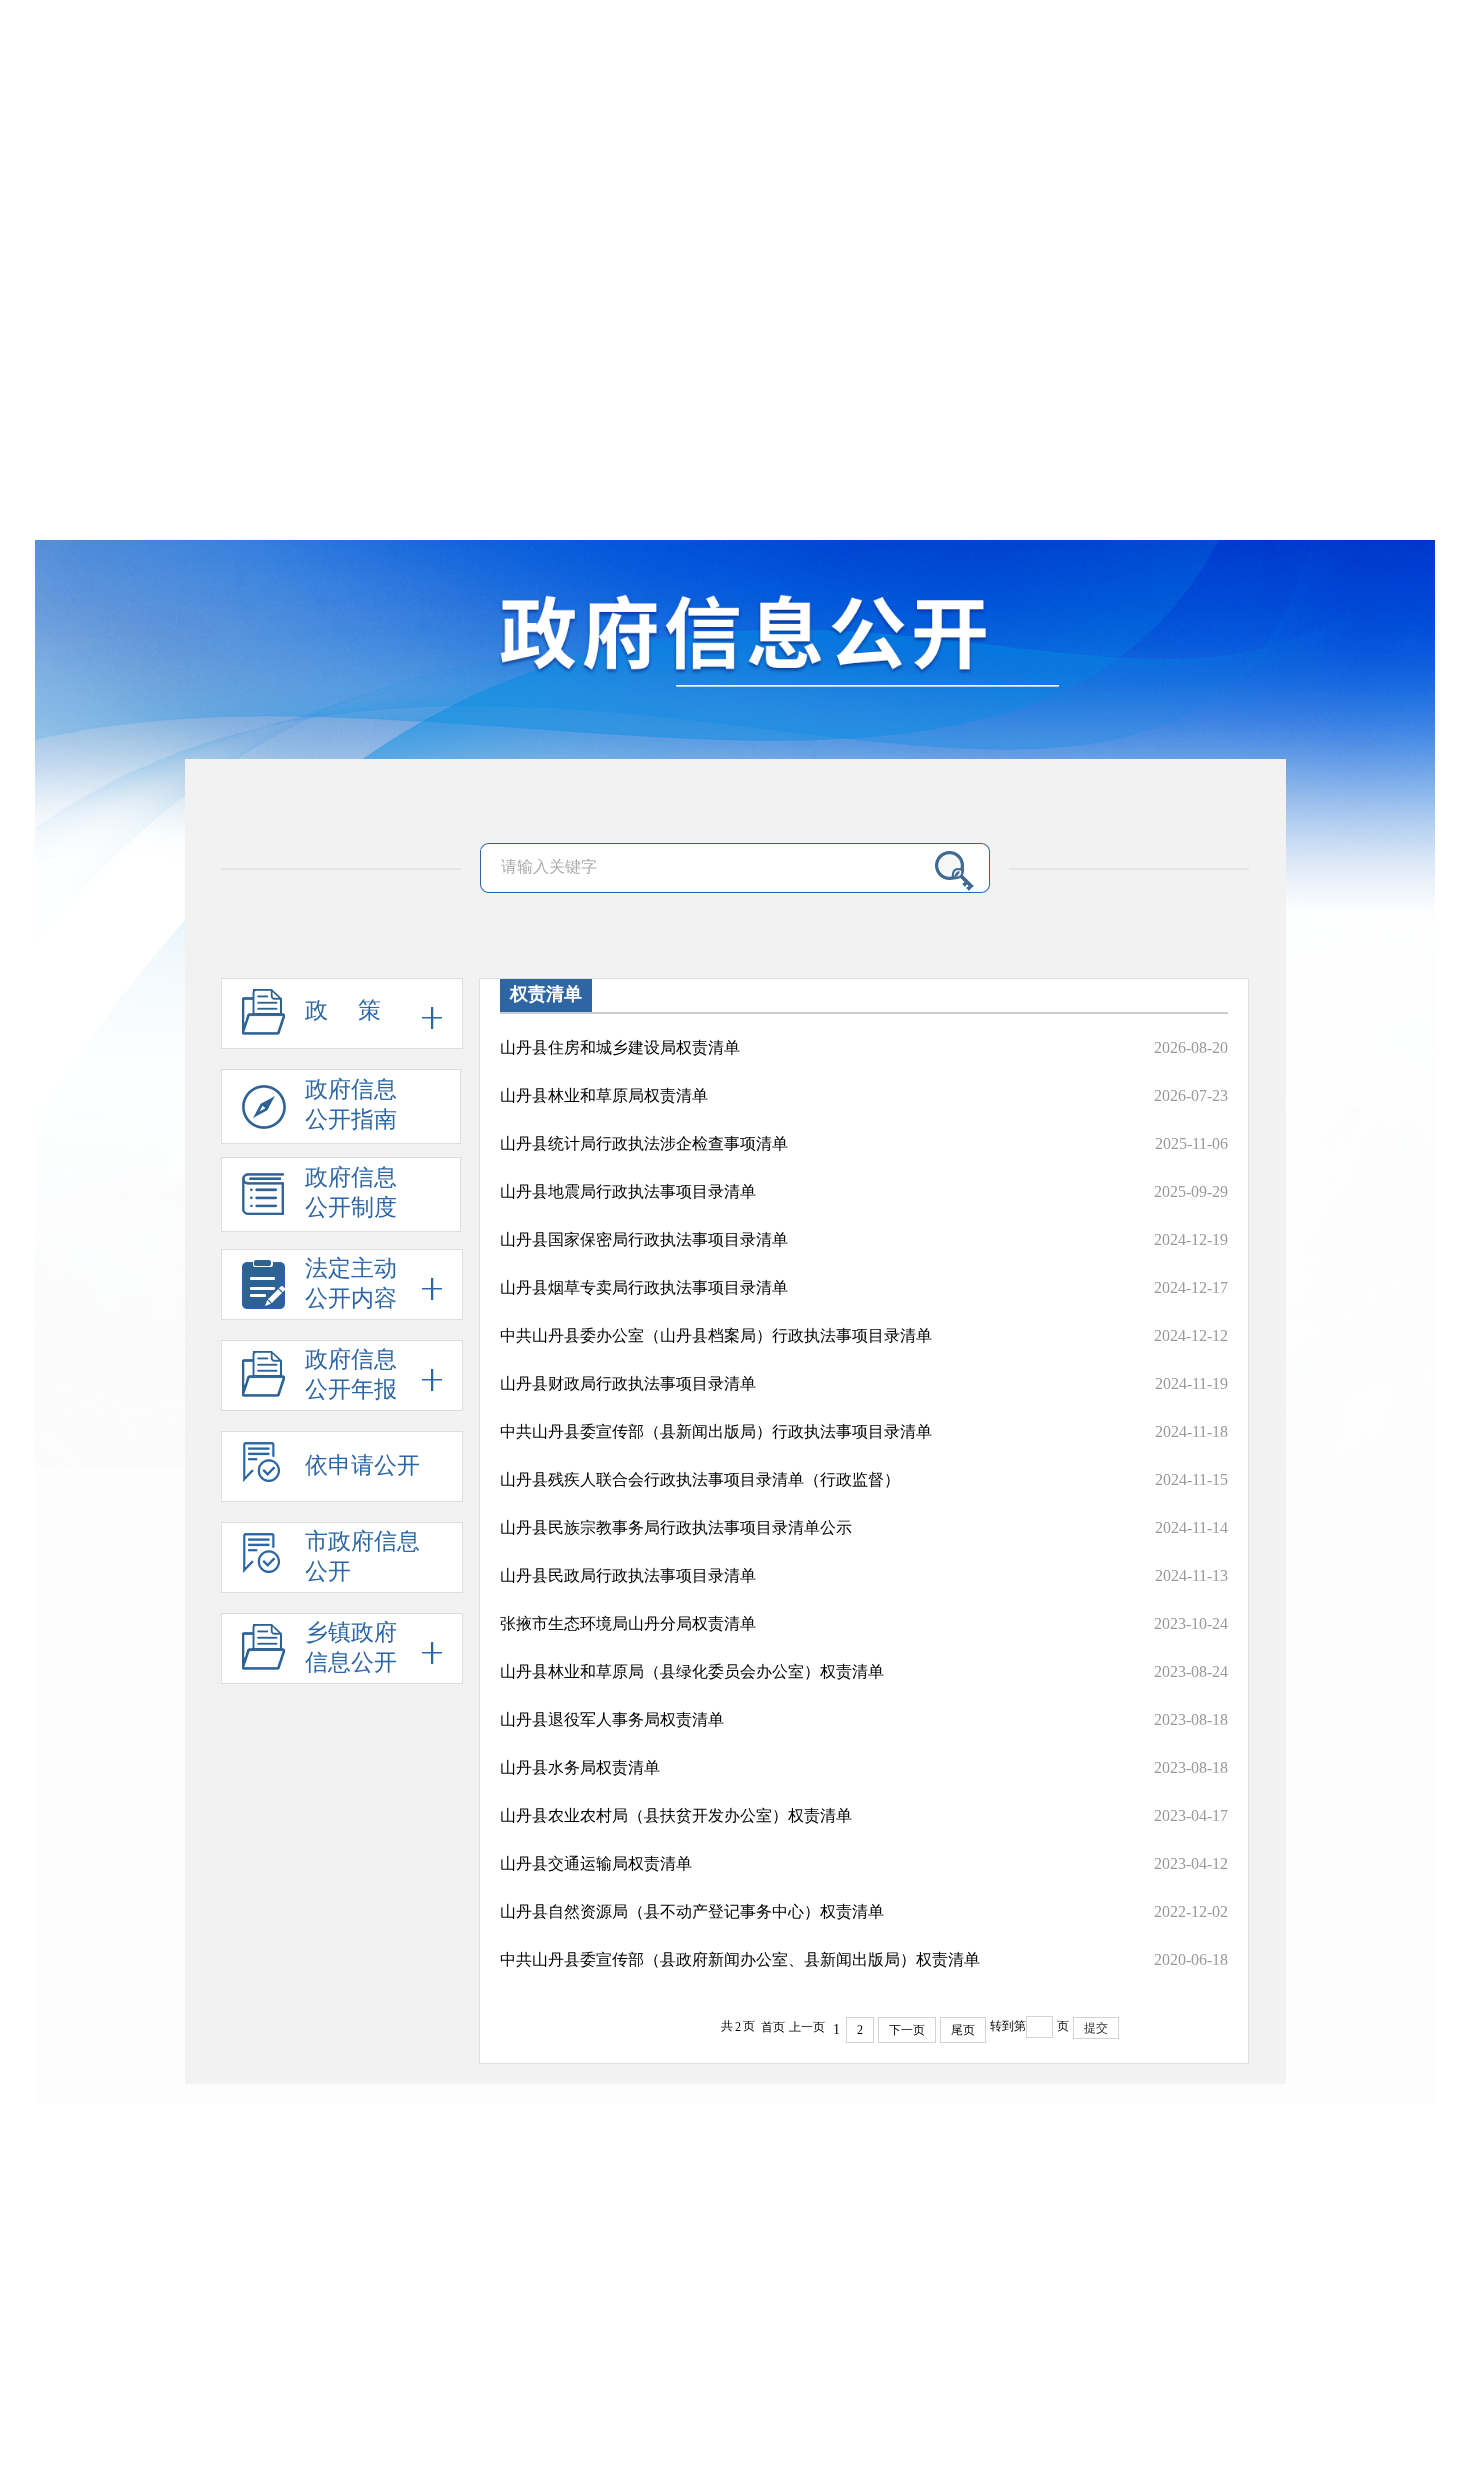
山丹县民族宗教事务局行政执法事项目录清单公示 (676, 1527)
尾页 (963, 2030)
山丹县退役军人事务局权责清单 (612, 1719)
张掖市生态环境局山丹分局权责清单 (628, 1623)
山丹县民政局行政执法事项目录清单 (628, 1575)
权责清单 (546, 994)
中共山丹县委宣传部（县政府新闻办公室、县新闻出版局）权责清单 (740, 1959)
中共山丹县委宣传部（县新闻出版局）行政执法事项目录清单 (716, 1431)
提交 (1096, 2028)
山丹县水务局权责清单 (580, 1767)
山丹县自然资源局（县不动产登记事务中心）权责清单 (692, 1911)
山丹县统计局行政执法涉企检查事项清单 (644, 1143)
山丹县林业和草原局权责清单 (604, 1095)
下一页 (907, 2030)
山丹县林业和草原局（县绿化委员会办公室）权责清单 (692, 1671)
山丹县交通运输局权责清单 (596, 1863)
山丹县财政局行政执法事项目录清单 (628, 1383)
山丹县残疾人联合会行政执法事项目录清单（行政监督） (700, 1479)
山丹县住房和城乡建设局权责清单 (620, 1047)
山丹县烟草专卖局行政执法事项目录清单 (644, 1287)
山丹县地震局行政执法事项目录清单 (628, 1191)
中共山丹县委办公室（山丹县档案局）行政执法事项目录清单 (716, 1335)
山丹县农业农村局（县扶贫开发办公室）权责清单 (676, 1815)
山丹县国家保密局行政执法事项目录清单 (644, 1239)
